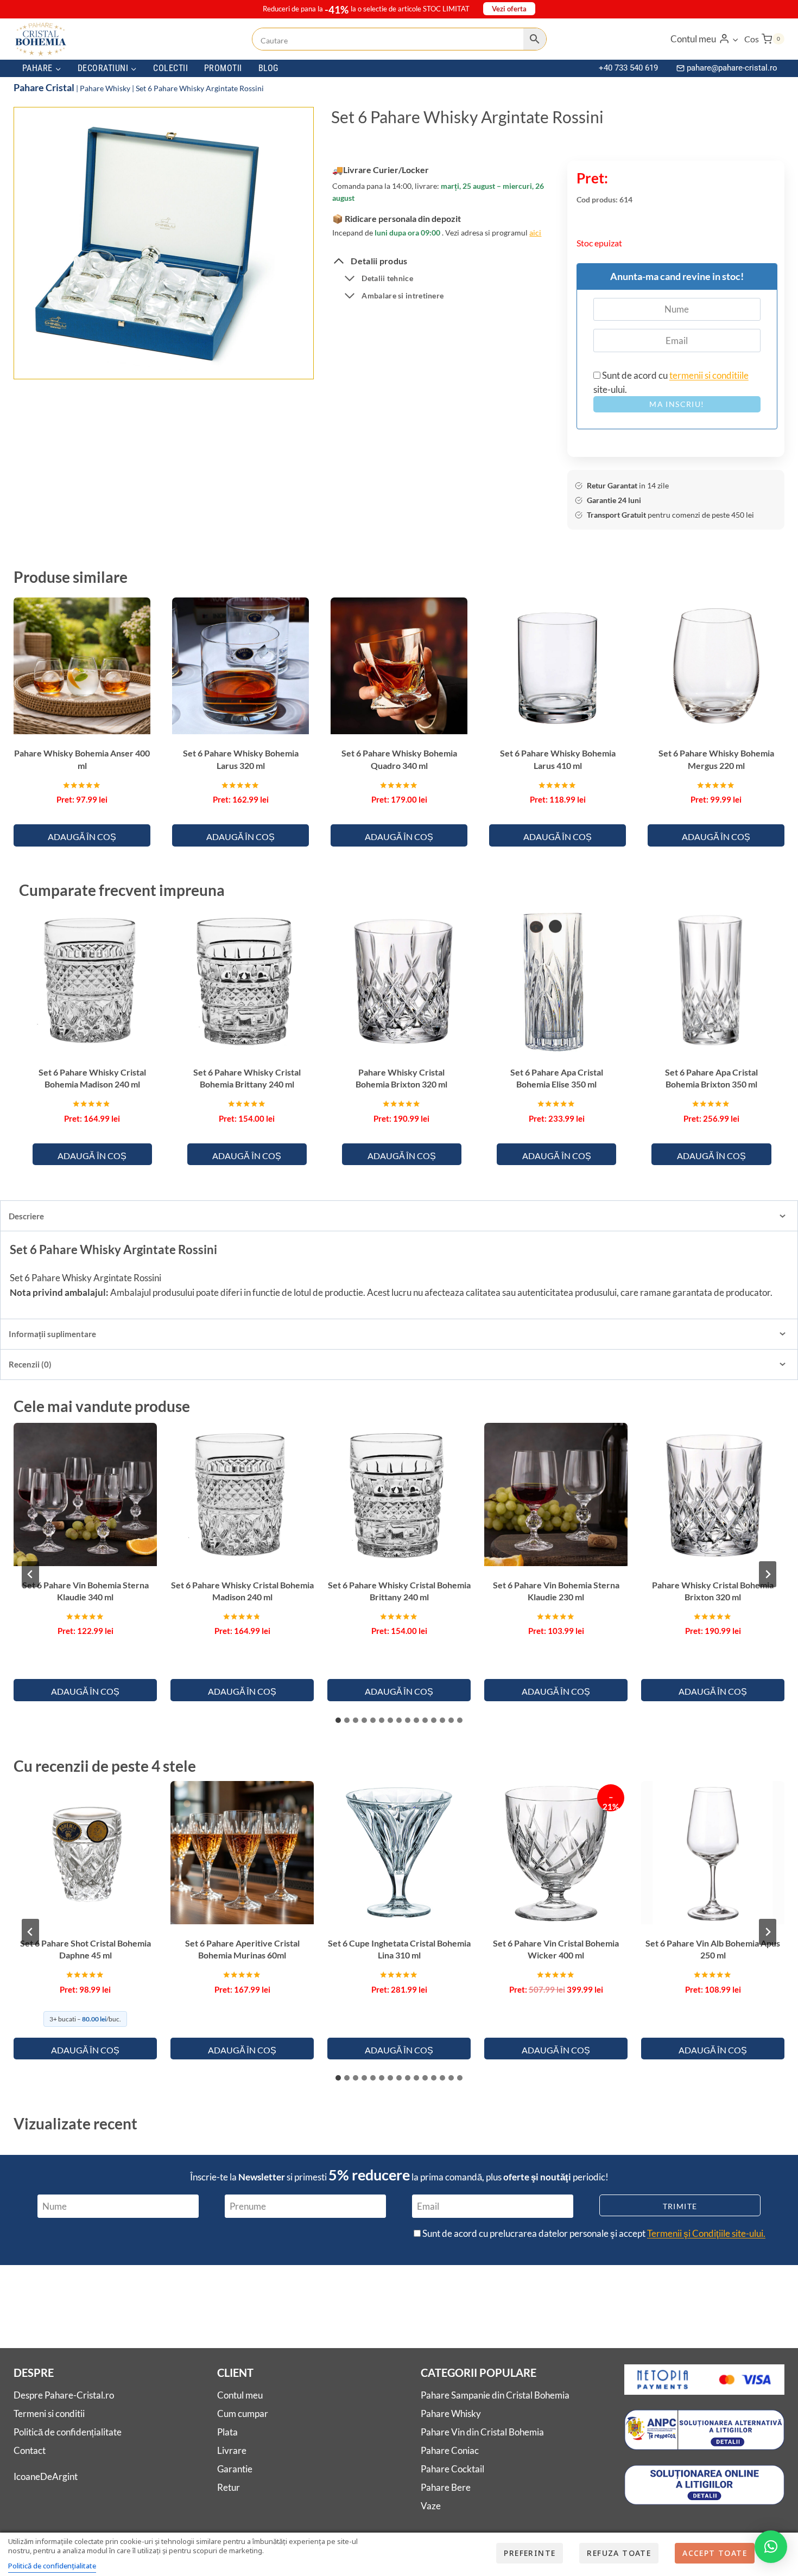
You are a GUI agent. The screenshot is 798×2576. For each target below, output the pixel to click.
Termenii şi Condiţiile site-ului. (706, 2233)
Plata (227, 2432)
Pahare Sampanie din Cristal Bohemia (495, 2395)
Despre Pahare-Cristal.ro (64, 2395)
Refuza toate (619, 2553)
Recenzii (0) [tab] (30, 1364)
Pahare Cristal (44, 87)
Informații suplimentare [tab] (52, 1334)
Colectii (170, 68)
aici (535, 233)
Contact (30, 2450)
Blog (268, 68)
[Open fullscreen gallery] (264, 360)
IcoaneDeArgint (46, 2476)
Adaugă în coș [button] (82, 837)
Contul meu (240, 2395)
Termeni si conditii (49, 2413)
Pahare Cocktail (452, 2469)
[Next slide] (768, 1574)
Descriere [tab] (26, 1216)
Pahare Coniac (450, 2450)
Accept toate (715, 2553)
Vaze (431, 2506)
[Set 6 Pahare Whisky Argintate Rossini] (148, 244)
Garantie (235, 2469)
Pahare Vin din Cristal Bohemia (482, 2432)
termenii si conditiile (709, 375)
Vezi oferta (509, 9)
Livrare (232, 2450)
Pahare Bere (446, 2487)
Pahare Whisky (105, 88)
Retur (229, 2487)
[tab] (149, 359)
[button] (735, 39)
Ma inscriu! (677, 404)
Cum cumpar (243, 2413)
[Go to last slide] (30, 1574)
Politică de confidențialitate (68, 2432)
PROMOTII (223, 68)
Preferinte (530, 2553)
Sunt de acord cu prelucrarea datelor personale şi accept (593, 2233)
